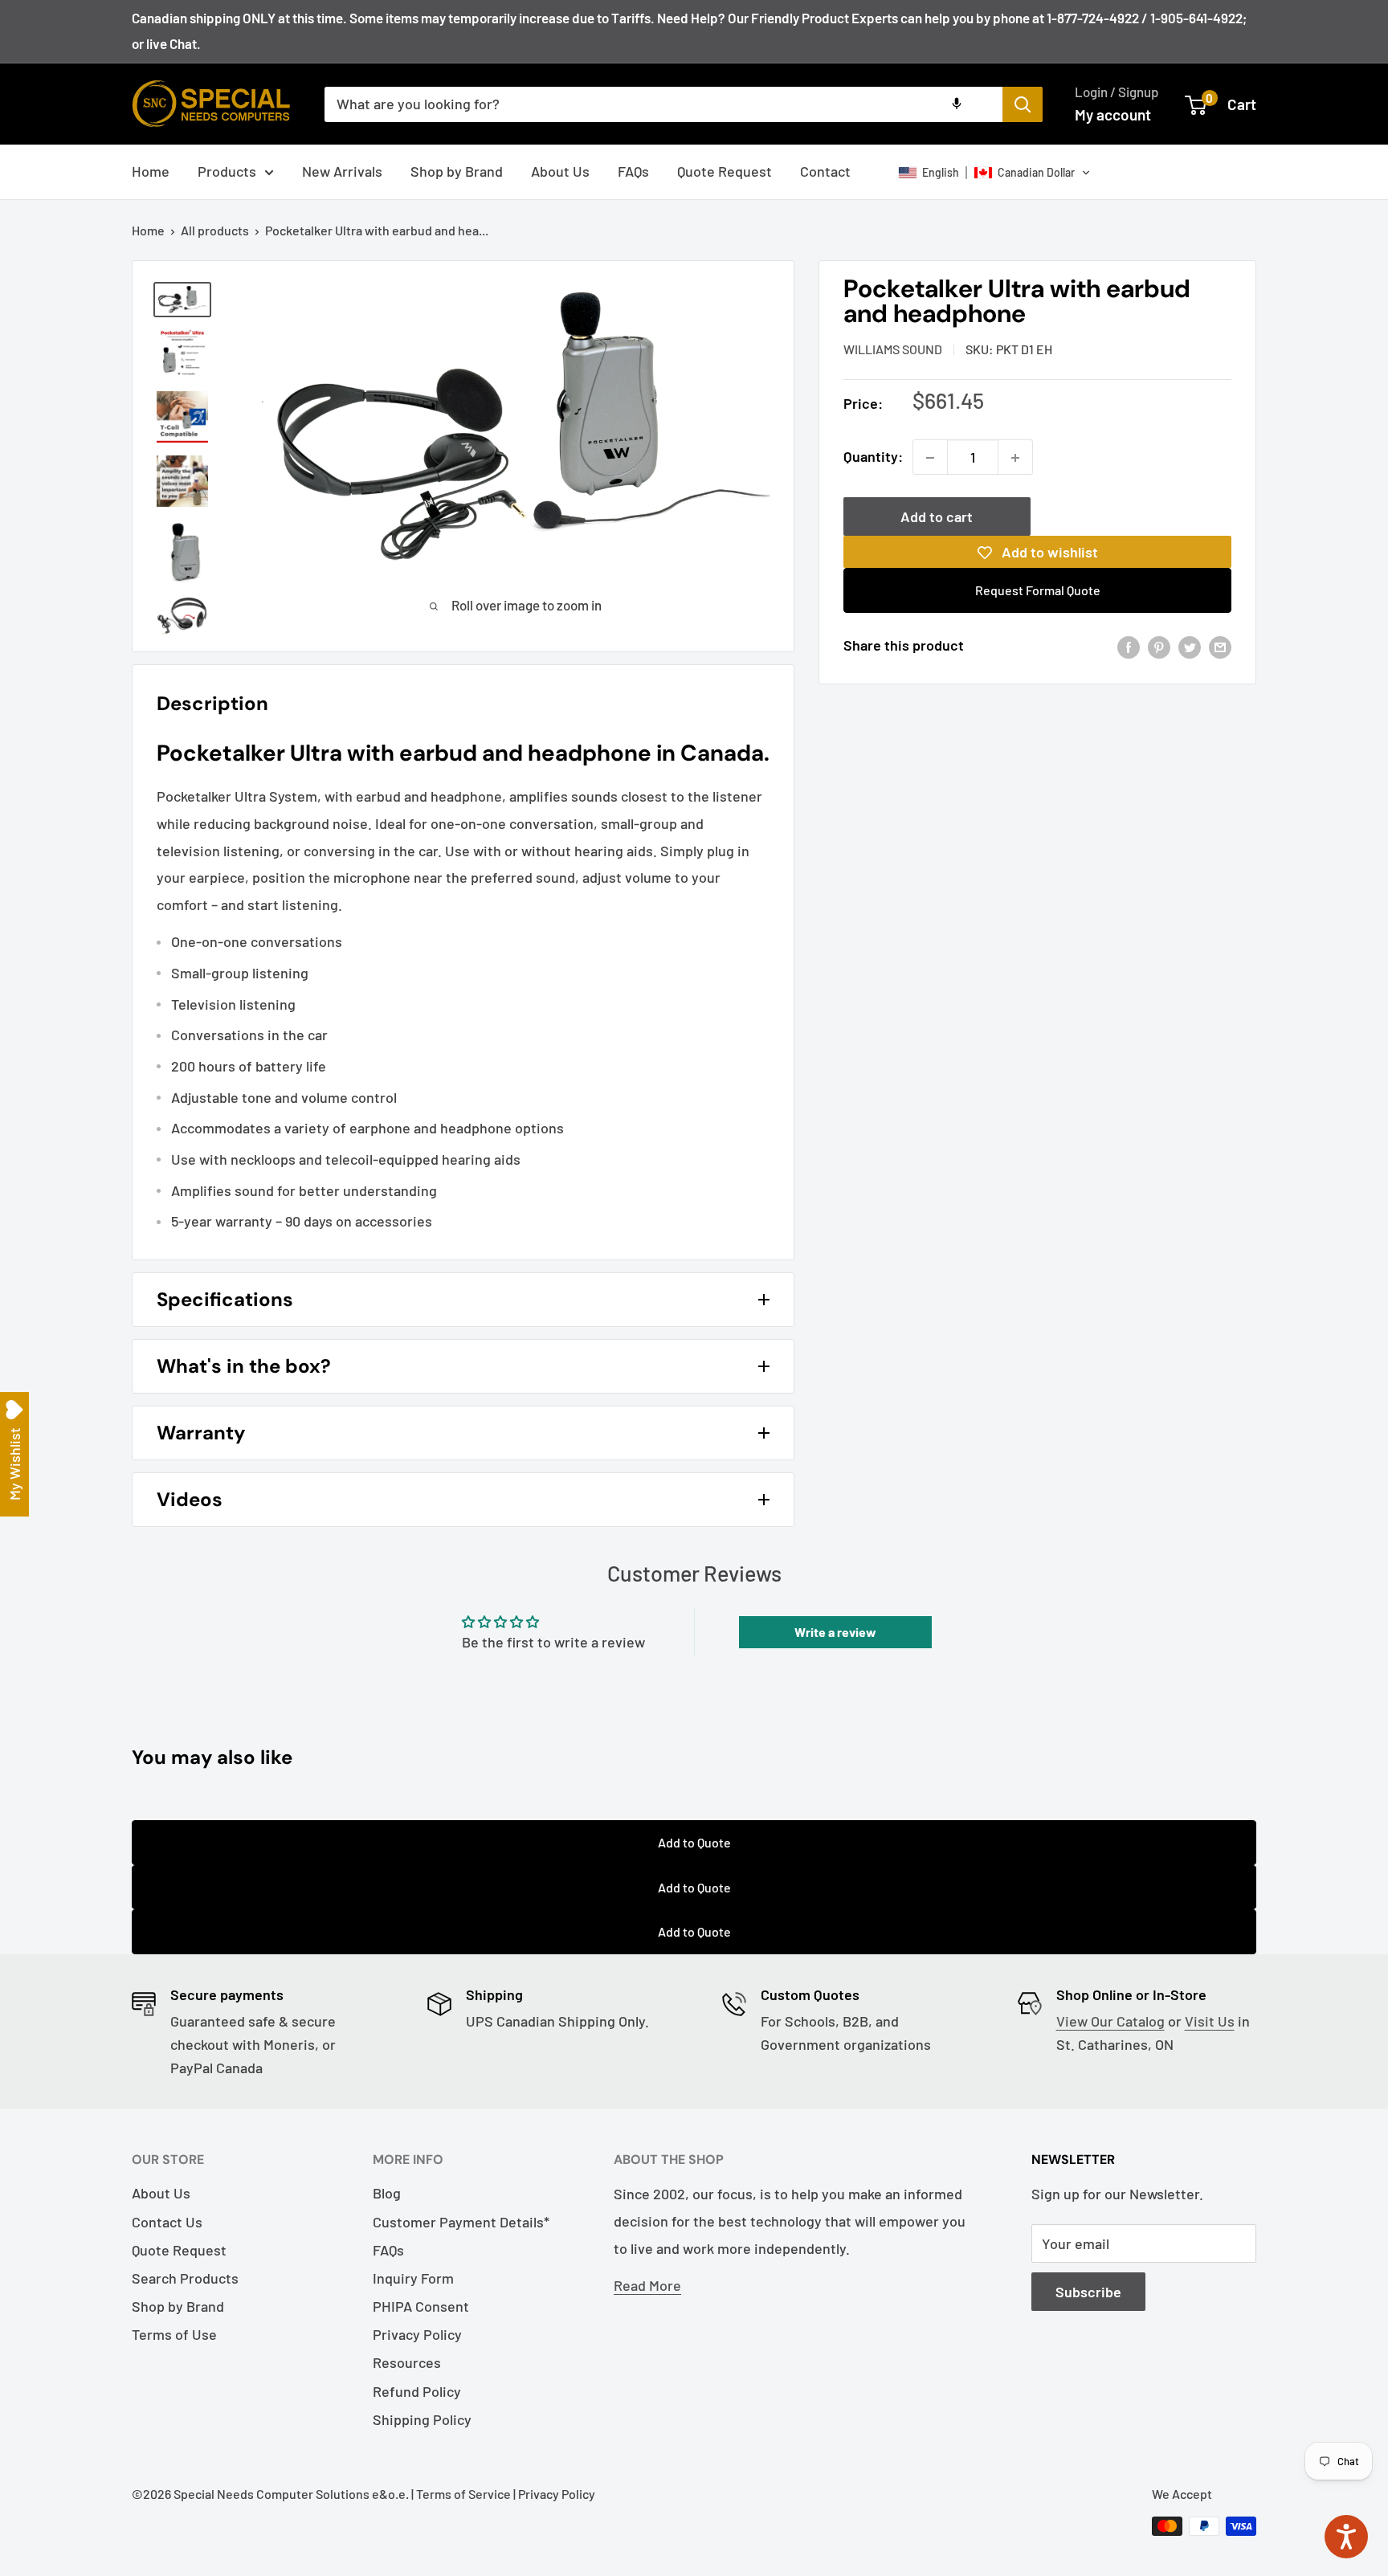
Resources (407, 2362)
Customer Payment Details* (461, 2222)
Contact (825, 171)
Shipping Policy (422, 2419)
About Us (560, 171)
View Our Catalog (1110, 2021)
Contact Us (167, 2222)
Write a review (835, 1632)
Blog (387, 2193)
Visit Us (1210, 2021)
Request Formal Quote (1038, 591)
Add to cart (937, 517)
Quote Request (725, 171)
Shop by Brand (457, 171)
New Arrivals (342, 171)
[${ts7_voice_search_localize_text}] (957, 104)
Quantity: (873, 457)
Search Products (185, 2278)
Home (151, 171)
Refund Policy (417, 2391)
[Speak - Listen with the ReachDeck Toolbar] (1346, 2537)
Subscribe (1088, 2292)
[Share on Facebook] (1129, 647)
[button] (994, 173)
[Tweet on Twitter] (1190, 647)
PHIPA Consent (421, 2306)
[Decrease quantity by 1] (930, 458)
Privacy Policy (417, 2334)
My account (1113, 114)
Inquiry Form (413, 2278)
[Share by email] (1220, 647)
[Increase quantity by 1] (1015, 458)
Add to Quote (694, 1842)
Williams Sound (893, 349)
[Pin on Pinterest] (1159, 647)
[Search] (1023, 104)
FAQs (633, 171)
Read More (647, 2285)
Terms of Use (174, 2334)
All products (215, 230)
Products (227, 171)
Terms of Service (463, 2494)
